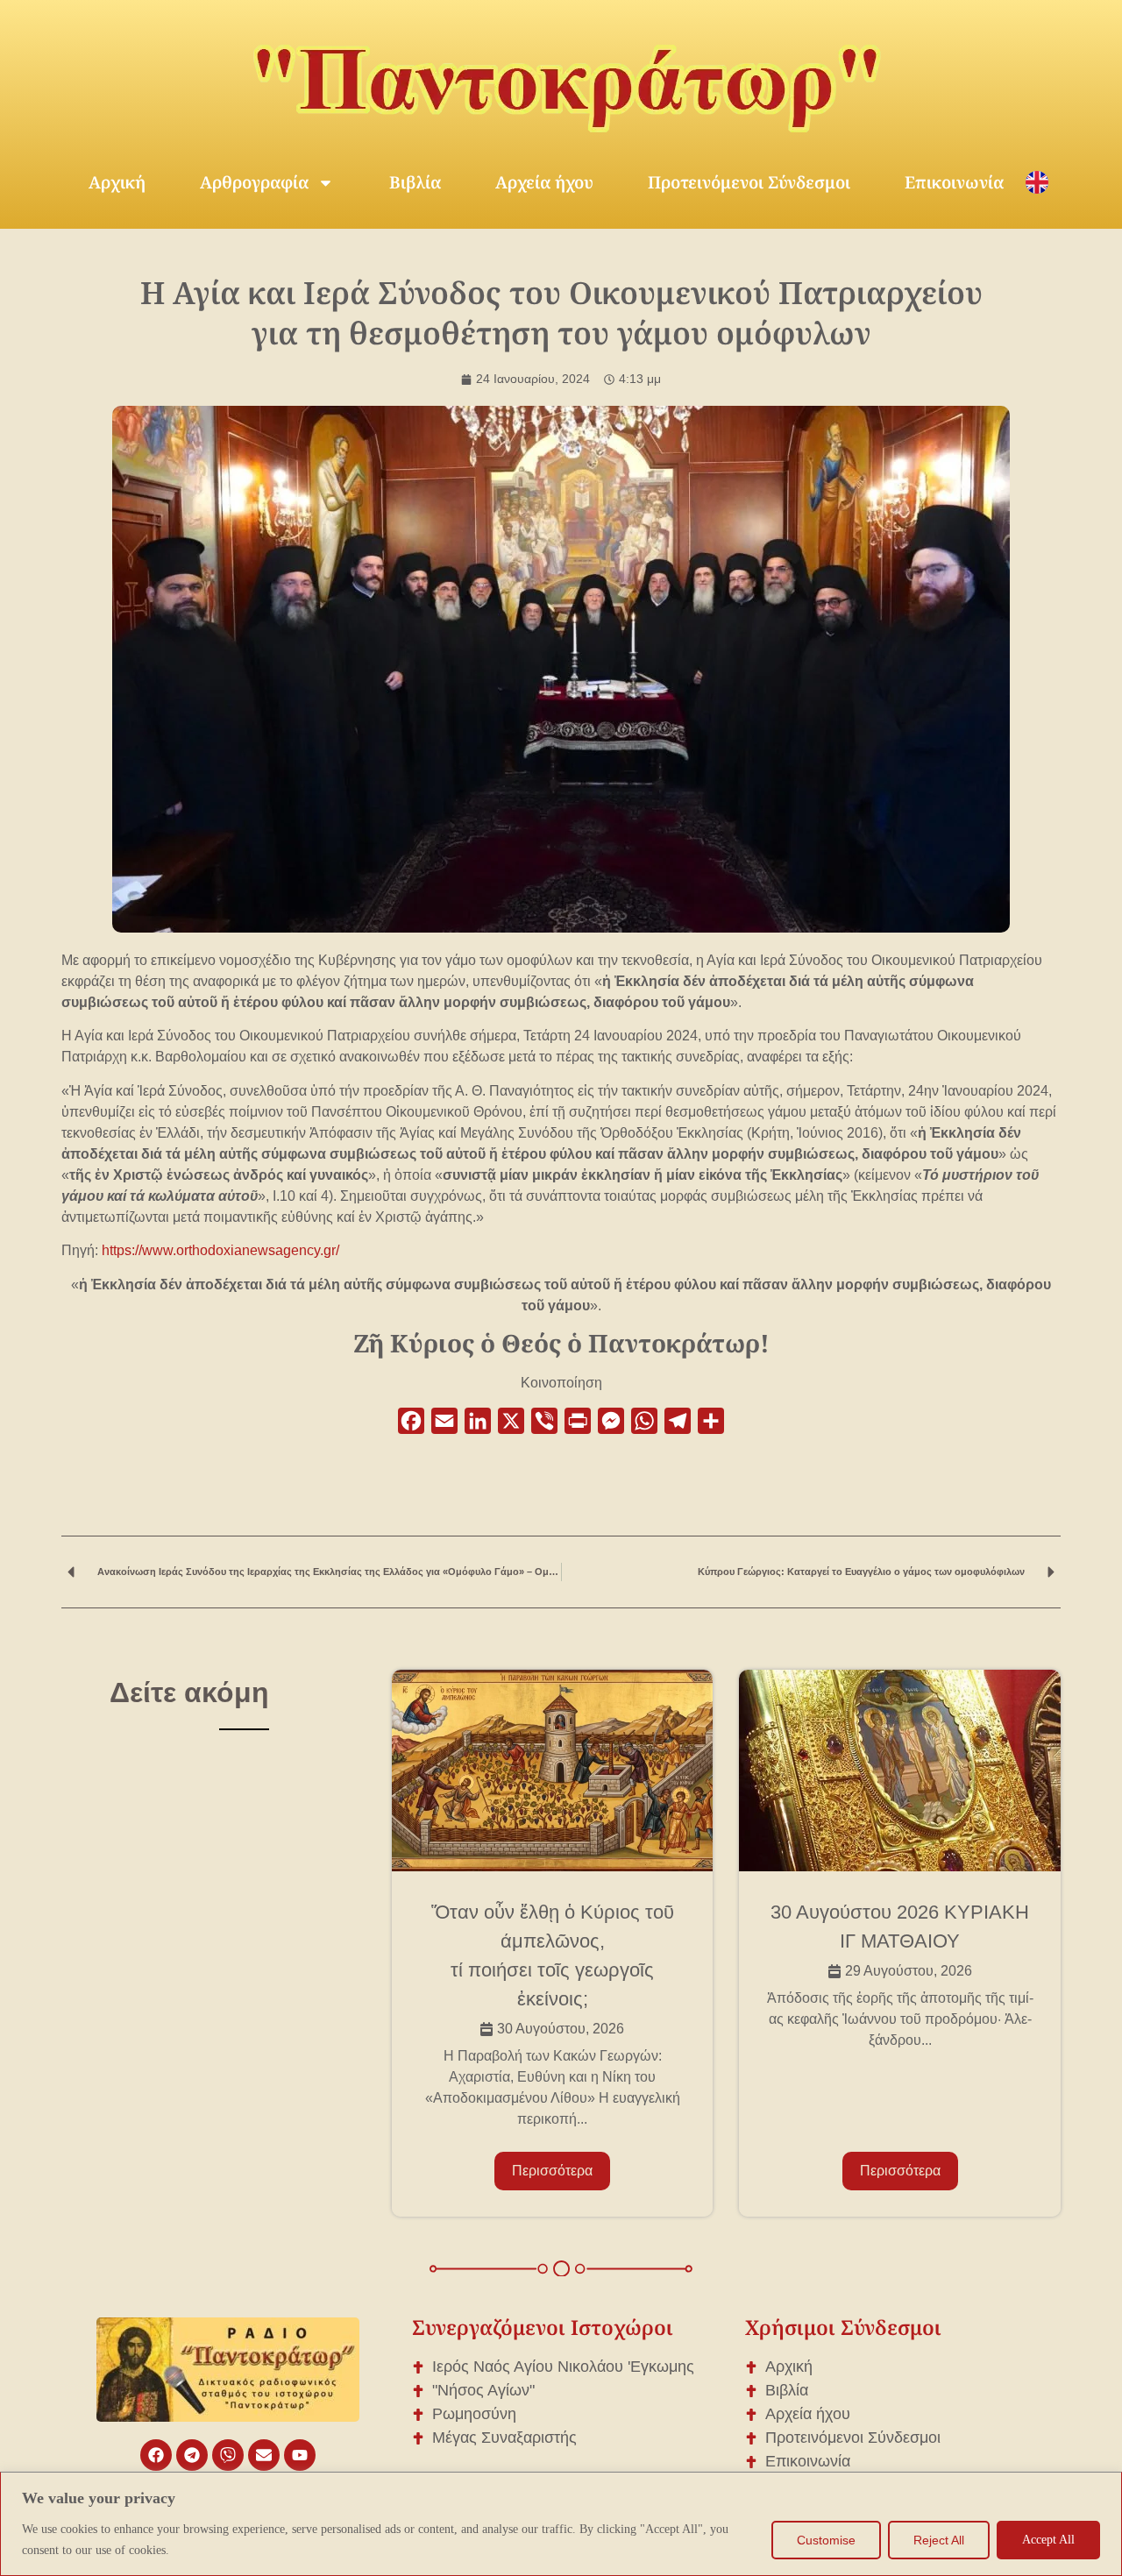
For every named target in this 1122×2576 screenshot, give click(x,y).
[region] (561, 2524)
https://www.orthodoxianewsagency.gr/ (220, 1250)
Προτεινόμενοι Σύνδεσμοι (749, 182)
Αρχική (117, 182)
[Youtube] (300, 2455)
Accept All (1048, 2540)
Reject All (939, 2540)
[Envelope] (264, 2455)
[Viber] (228, 2455)
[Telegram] (192, 2455)
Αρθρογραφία (254, 182)
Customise (826, 2540)
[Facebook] (156, 2455)
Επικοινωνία (954, 182)
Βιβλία (415, 182)
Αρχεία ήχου (544, 182)
